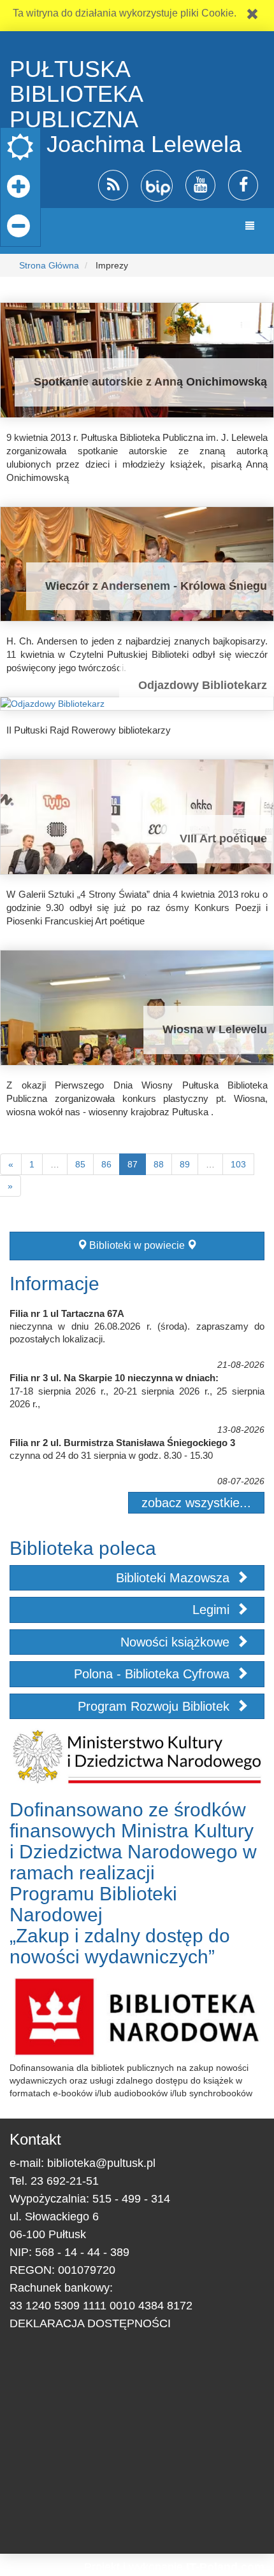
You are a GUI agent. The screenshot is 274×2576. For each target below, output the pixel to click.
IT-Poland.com (225, 2567)
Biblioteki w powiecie (137, 1245)
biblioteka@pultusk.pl (101, 2163)
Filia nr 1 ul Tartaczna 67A (67, 1313)
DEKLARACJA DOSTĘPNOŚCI (90, 2323)
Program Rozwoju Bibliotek (155, 1706)
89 (185, 1164)
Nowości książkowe (177, 1642)
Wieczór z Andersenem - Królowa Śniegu (156, 586)
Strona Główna (49, 265)
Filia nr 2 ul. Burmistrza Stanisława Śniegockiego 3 (122, 1443)
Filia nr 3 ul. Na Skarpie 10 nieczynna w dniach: (114, 1378)
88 (159, 1164)
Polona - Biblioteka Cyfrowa (154, 1674)
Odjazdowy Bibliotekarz (203, 685)
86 (106, 1164)
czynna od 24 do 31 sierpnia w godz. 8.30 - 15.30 (111, 1455)
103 (238, 1164)
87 (133, 1164)
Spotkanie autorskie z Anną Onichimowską (150, 382)
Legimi (213, 1610)
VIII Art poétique (223, 839)
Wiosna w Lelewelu (215, 1029)
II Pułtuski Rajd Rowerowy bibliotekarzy (89, 730)
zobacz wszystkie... (196, 1503)
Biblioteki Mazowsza (175, 1578)
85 (80, 1164)
